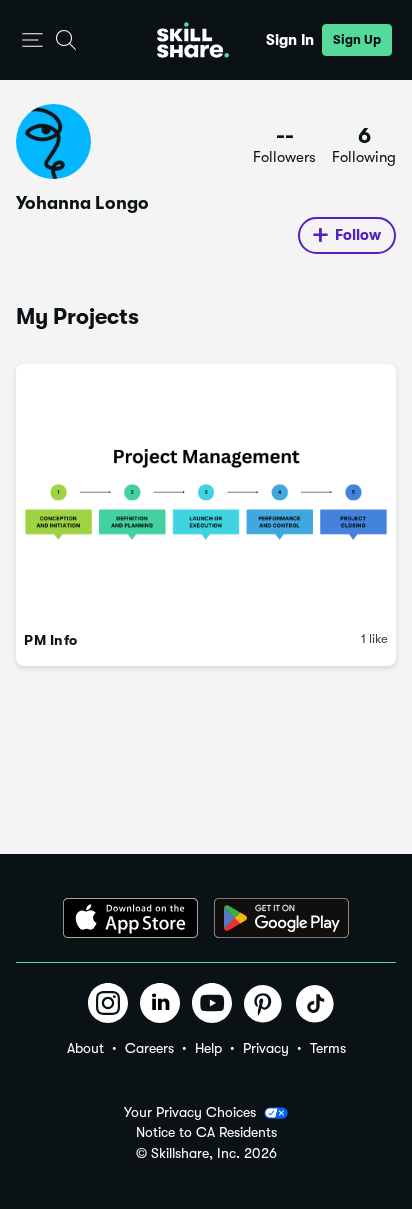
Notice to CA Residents (206, 1132)
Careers (149, 1048)
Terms (328, 1048)
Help (208, 1048)
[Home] (193, 40)
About (85, 1048)
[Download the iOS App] (130, 918)
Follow (358, 235)
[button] (32, 40)
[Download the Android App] (281, 918)
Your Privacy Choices (190, 1112)
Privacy (266, 1048)
